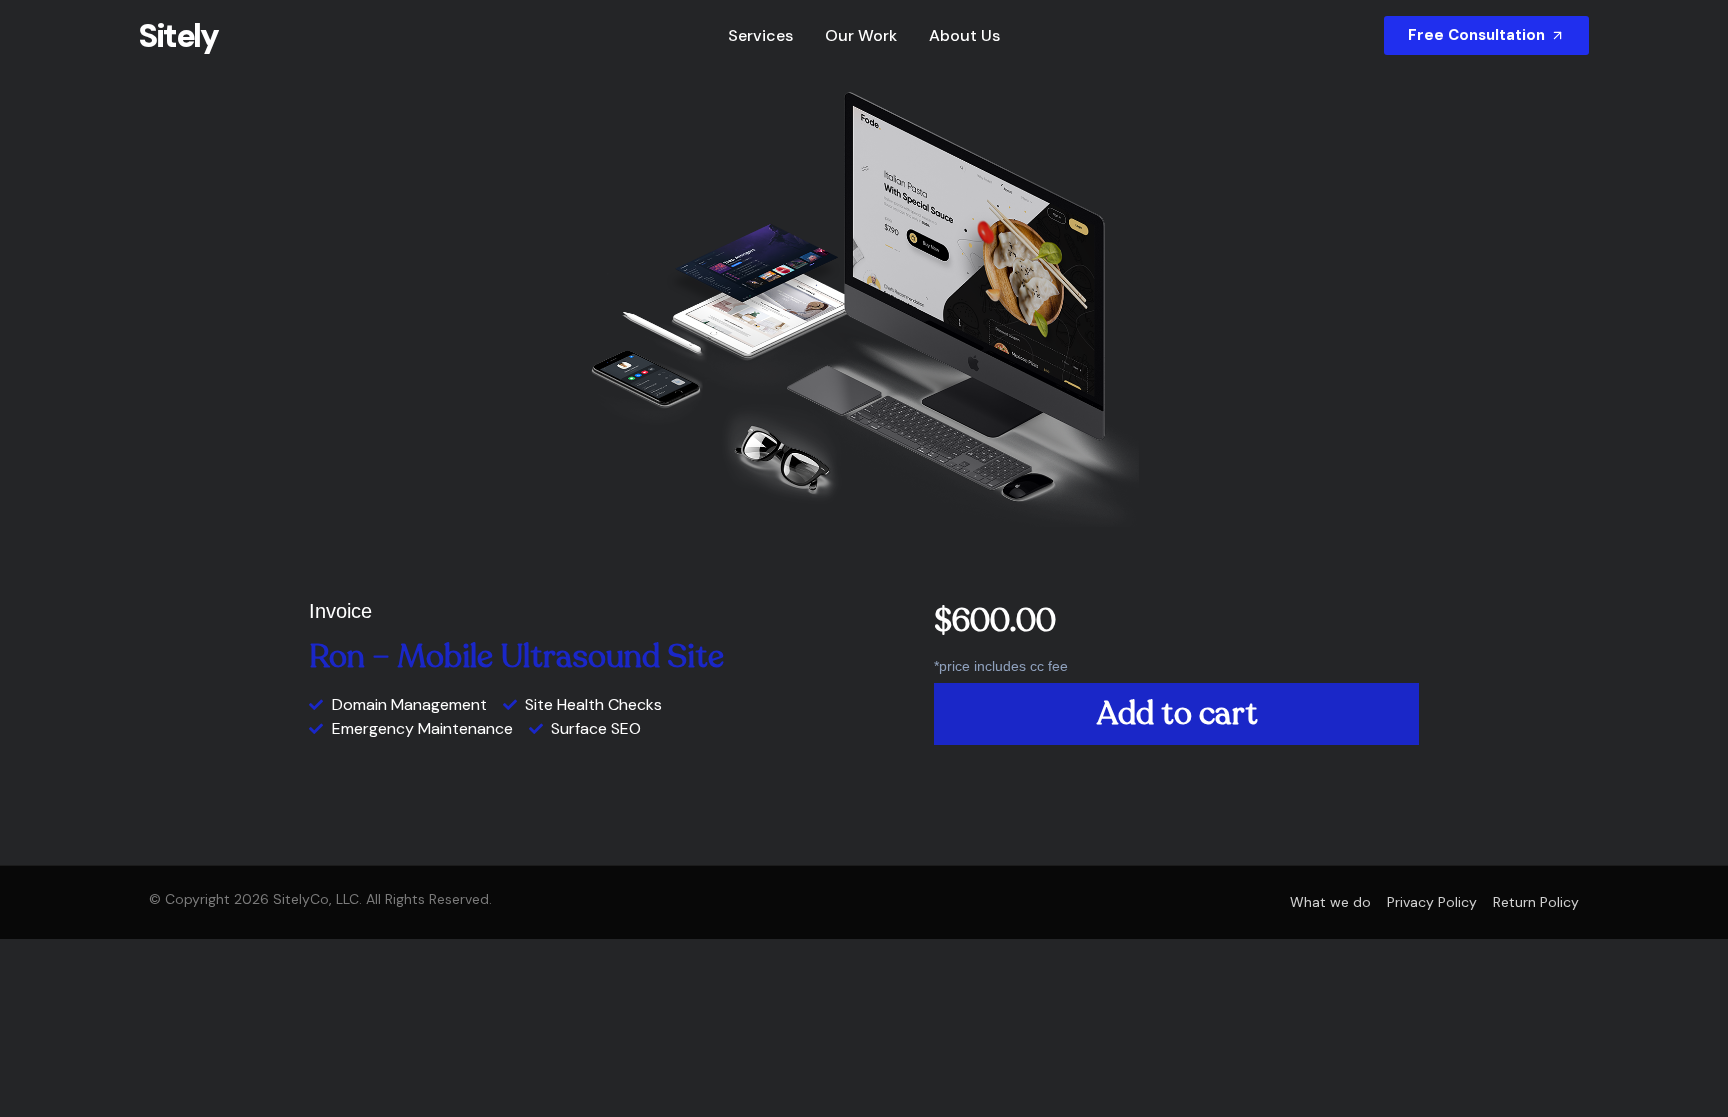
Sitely (178, 36)
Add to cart (1177, 714)
